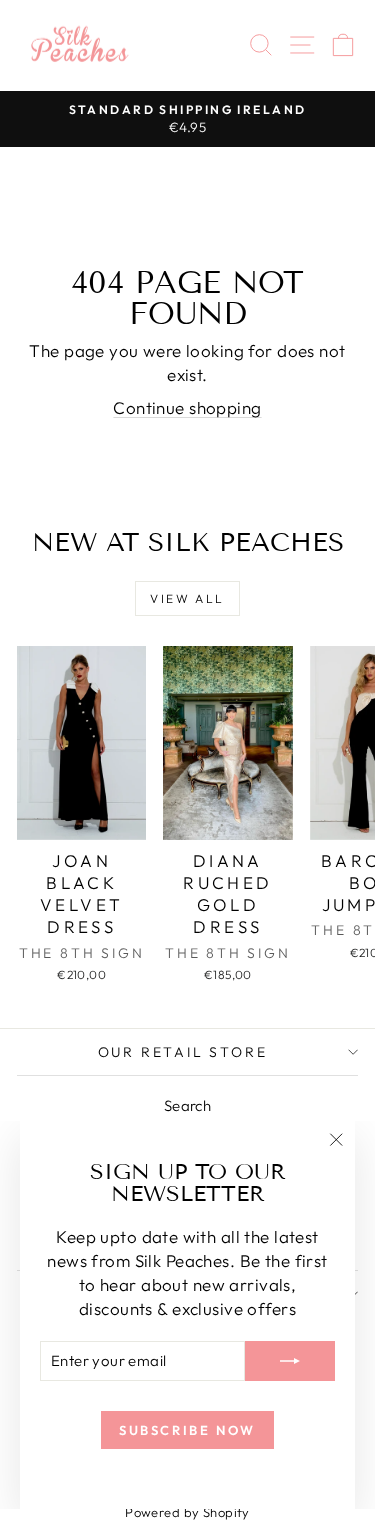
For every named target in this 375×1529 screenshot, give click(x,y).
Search (188, 1105)
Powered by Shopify (187, 1512)
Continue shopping (187, 407)
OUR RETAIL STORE (183, 1052)
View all (187, 598)
